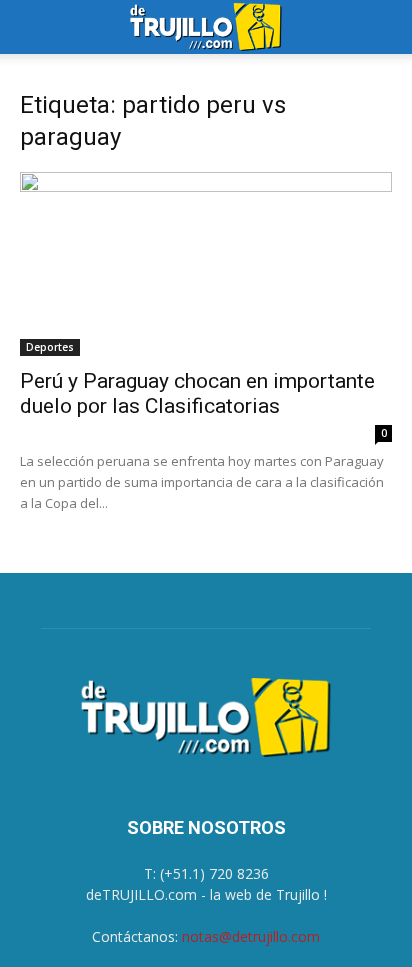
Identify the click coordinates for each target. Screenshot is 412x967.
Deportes (50, 347)
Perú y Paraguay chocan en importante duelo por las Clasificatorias (197, 393)
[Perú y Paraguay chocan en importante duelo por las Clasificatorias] (206, 264)
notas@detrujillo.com (251, 936)
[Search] (384, 27)
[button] (34, 27)
